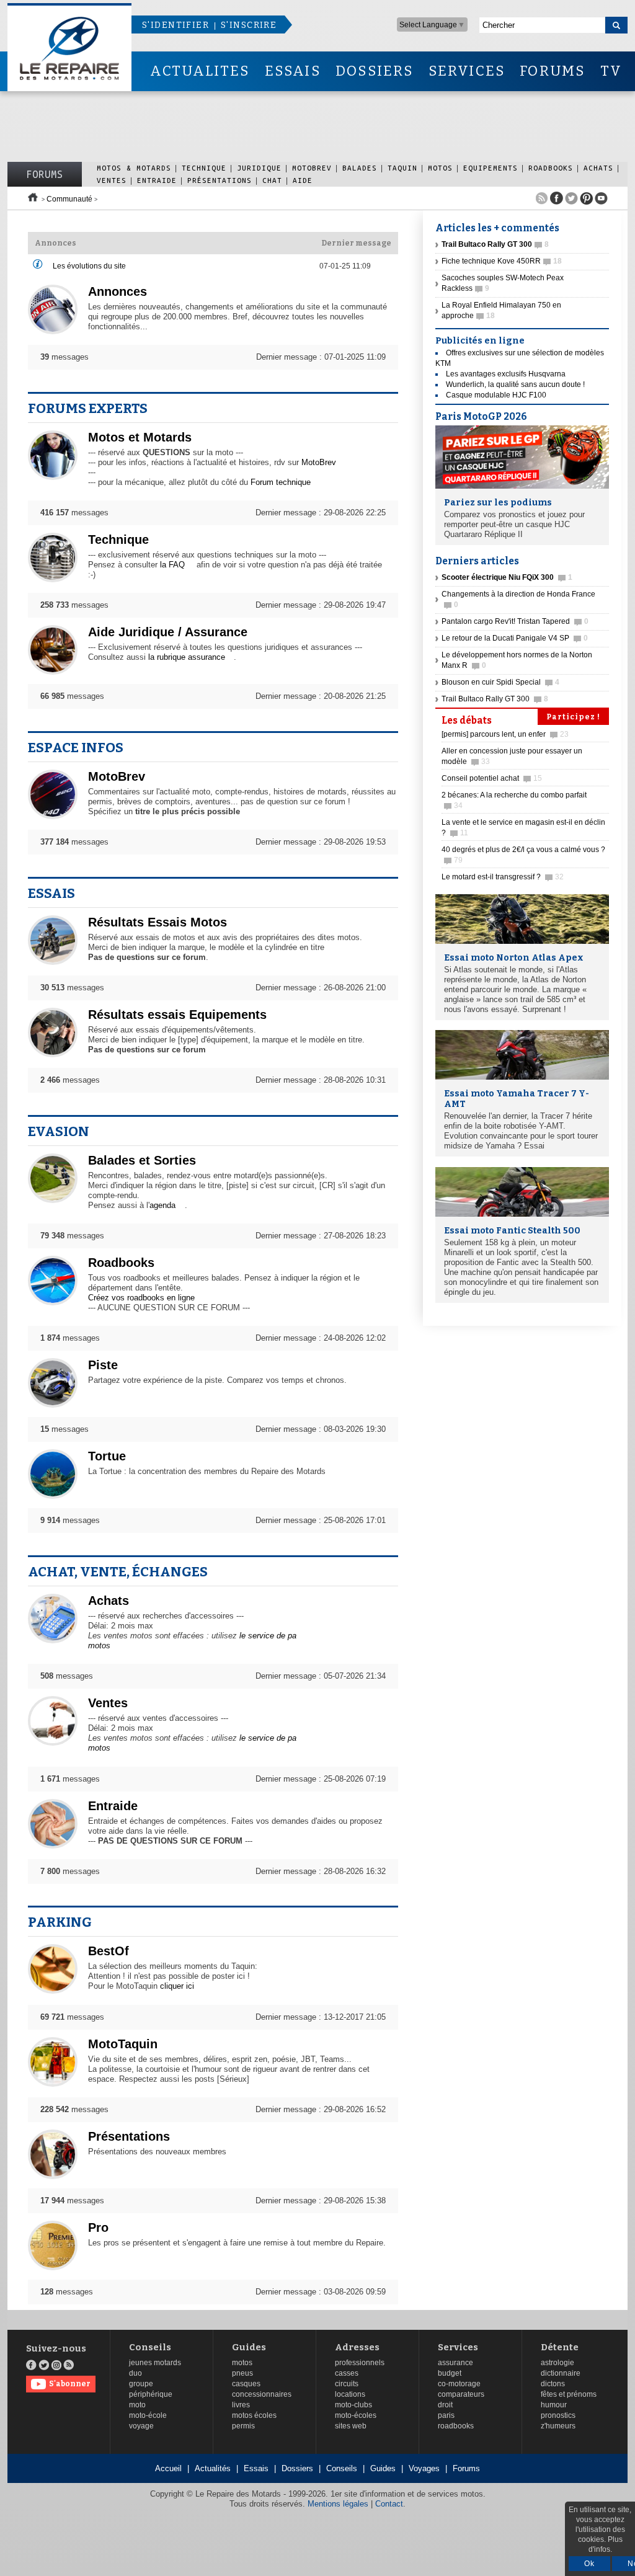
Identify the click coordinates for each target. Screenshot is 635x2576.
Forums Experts (88, 408)
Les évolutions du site (89, 266)
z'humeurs (558, 2426)
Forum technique (281, 482)
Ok (589, 2564)
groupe (141, 2384)
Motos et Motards (140, 437)
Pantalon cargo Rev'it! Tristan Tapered (515, 621)
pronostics (558, 2415)
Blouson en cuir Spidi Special (500, 682)
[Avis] (38, 267)
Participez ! (573, 717)
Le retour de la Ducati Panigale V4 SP (515, 638)
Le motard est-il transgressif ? (503, 877)
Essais (51, 893)
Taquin (402, 168)
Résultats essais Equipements (177, 1015)
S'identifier (175, 25)
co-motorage (459, 2384)
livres (241, 2405)
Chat (272, 180)
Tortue (107, 1456)
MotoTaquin (123, 2044)
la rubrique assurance (187, 657)
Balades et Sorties (142, 1160)
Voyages (424, 2468)
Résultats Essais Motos (158, 922)
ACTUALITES (200, 71)
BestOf (109, 1951)
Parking (60, 1922)
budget (450, 2373)
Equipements (491, 168)
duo (135, 2373)
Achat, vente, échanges (118, 1572)
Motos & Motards (134, 168)
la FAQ (172, 565)
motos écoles (254, 2415)
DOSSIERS (375, 71)
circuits (347, 2384)
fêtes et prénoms (569, 2394)
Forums (45, 174)
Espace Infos (76, 748)
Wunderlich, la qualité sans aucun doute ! (515, 384)
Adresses (357, 2347)
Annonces (118, 291)
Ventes (112, 180)
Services (458, 2347)
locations (350, 2394)
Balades (360, 168)
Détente (560, 2347)
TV (611, 71)
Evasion (59, 1131)
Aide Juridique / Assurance (168, 632)
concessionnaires (262, 2394)
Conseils (150, 2347)
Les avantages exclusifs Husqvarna (506, 374)
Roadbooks (551, 168)
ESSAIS (293, 71)
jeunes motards (155, 2363)
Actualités (213, 2468)
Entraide (157, 180)
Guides (249, 2347)
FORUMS (552, 71)
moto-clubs (353, 2405)
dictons (553, 2384)
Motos (440, 168)
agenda (162, 1205)
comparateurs (461, 2394)
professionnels (360, 2363)
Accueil (168, 2468)
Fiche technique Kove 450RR (502, 261)
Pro (98, 2227)
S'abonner (70, 2384)
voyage (141, 2426)
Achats (598, 168)
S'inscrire (249, 25)
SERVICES (467, 71)
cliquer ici (177, 1986)
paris (446, 2415)
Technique (204, 168)
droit (445, 2405)
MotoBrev (312, 168)
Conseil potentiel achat (492, 778)
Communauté (69, 199)
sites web (351, 2426)
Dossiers (297, 2468)
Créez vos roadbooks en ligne (141, 1298)
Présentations (220, 180)
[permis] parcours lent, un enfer (505, 734)
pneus (242, 2373)
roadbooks (456, 2426)
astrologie (557, 2363)
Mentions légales (338, 2504)
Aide (303, 180)
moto (137, 2405)
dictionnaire (561, 2373)
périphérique (151, 2394)
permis (243, 2426)
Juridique (259, 168)
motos (242, 2363)
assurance (455, 2363)
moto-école (148, 2415)
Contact (389, 2504)
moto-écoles (356, 2415)
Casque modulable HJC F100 (496, 395)
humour (554, 2405)
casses (347, 2373)
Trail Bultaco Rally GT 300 (495, 699)
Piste (103, 1365)
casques (246, 2384)
